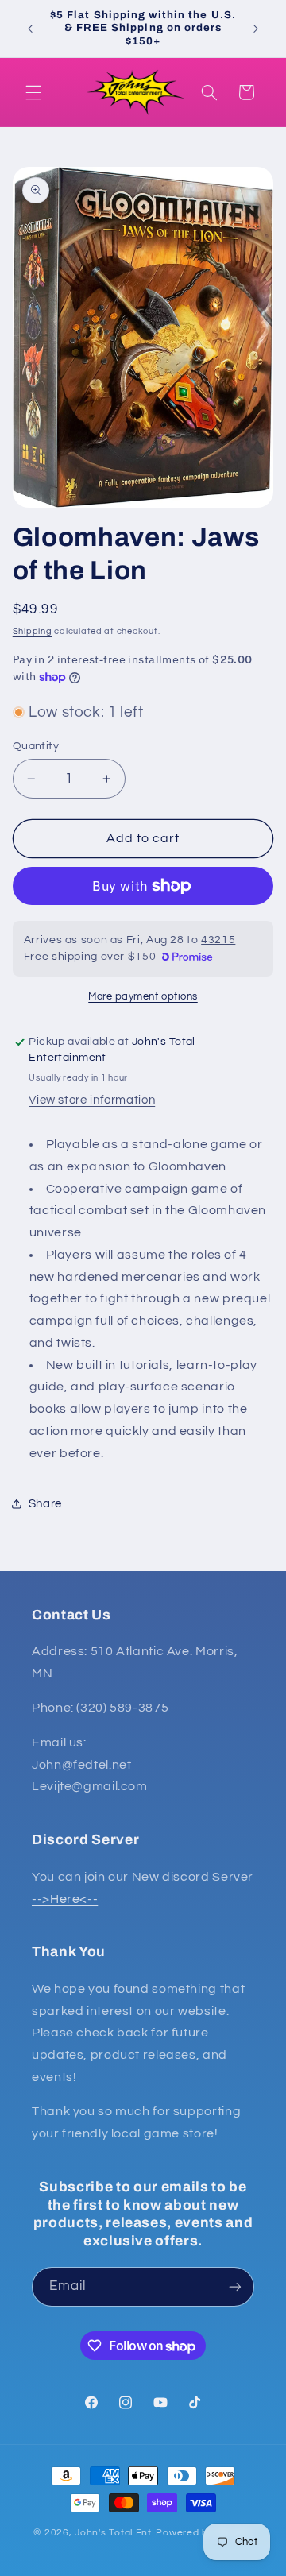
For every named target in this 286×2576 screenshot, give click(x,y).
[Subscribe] (235, 2286)
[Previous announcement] (30, 29)
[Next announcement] (256, 29)
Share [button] (45, 1504)
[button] (33, 92)
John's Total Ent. (114, 2533)
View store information (92, 1100)
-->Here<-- (65, 1899)
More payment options (143, 997)
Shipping (33, 631)
